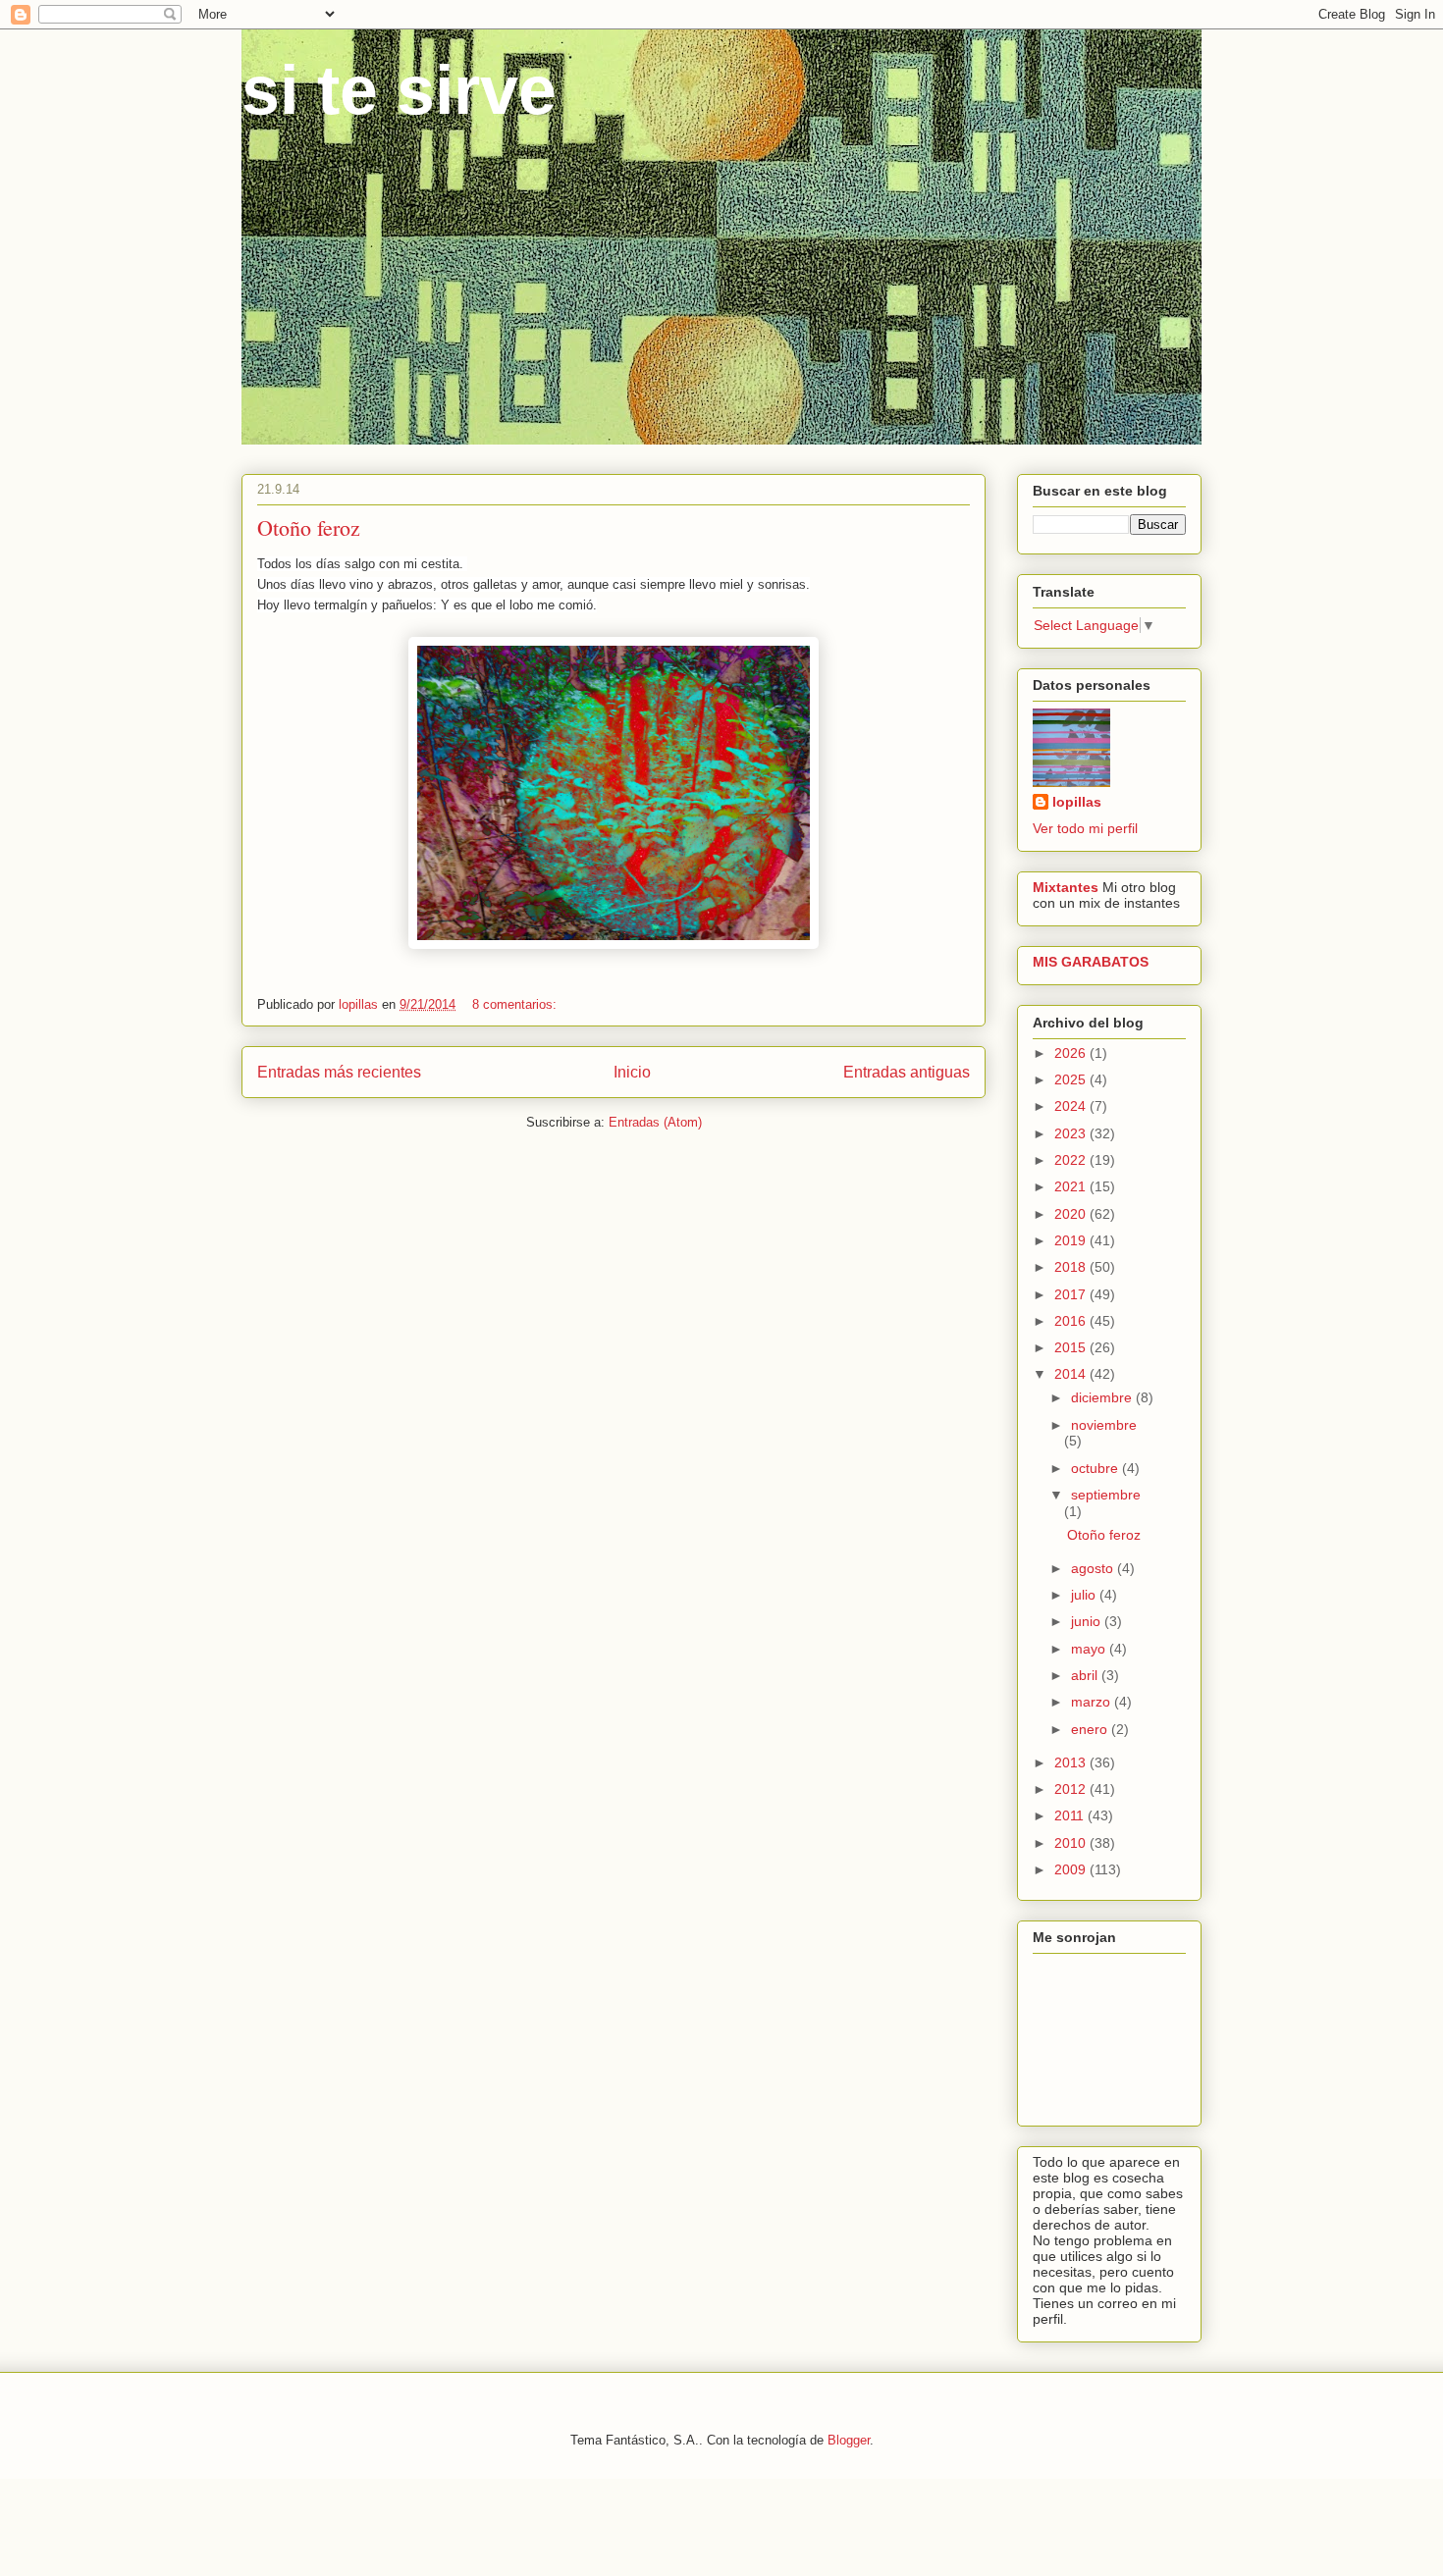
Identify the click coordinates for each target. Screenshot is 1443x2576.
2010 (1072, 1843)
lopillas (1077, 802)
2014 (1072, 1374)
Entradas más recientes (339, 1072)
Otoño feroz (309, 527)
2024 (1072, 1106)
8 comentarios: (516, 1004)
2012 (1072, 1789)
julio (1085, 1595)
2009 (1072, 1869)
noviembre (1104, 1425)
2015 (1072, 1347)
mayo (1090, 1649)
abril (1086, 1675)
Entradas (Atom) (655, 1122)
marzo (1093, 1702)
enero (1091, 1729)
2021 (1072, 1186)
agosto (1094, 1568)
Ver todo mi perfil (1085, 828)
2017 (1072, 1294)
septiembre (1106, 1495)
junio (1088, 1621)
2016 (1072, 1321)
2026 (1072, 1053)
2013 (1072, 1762)
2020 (1072, 1214)
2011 (1071, 1815)
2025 (1072, 1079)
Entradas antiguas (907, 1072)
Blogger (849, 2440)
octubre (1096, 1468)
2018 (1072, 1267)
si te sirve (399, 90)
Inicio (632, 1072)
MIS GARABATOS (1091, 962)
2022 (1072, 1160)
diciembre (1103, 1397)
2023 (1072, 1133)
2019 (1072, 1240)
